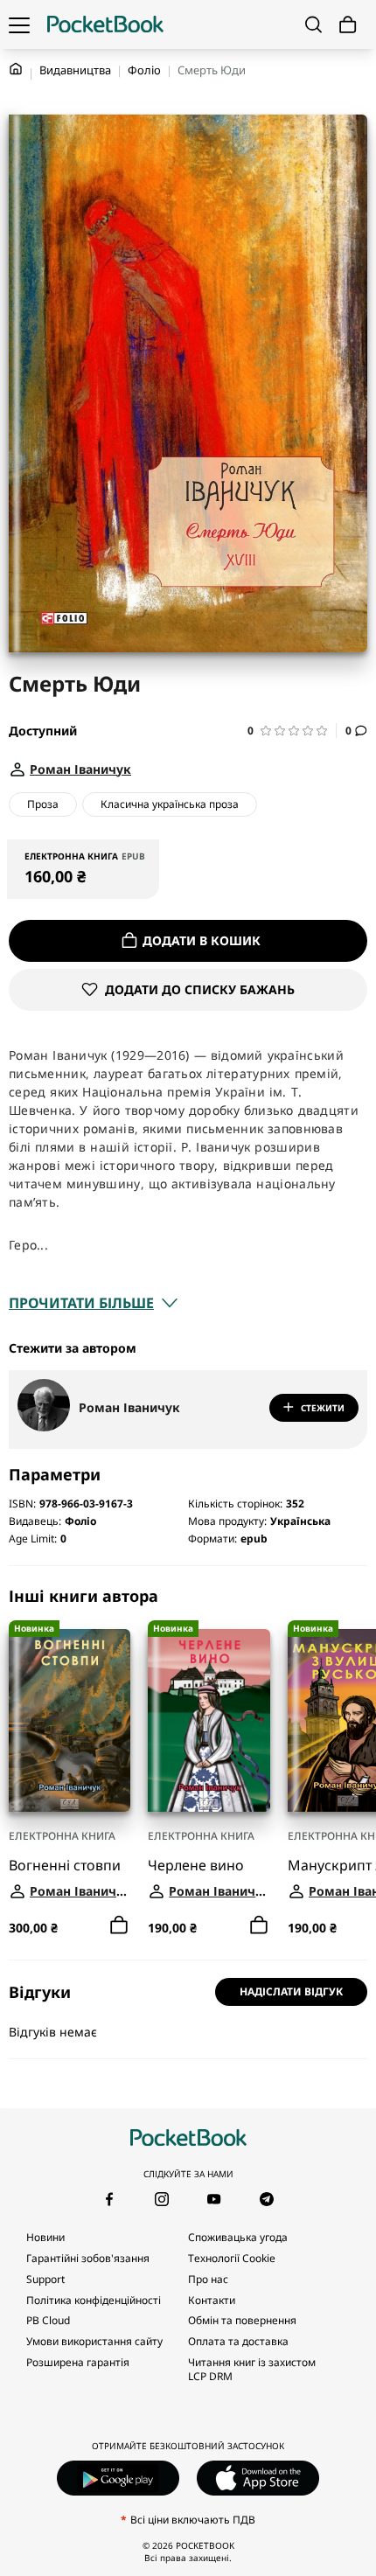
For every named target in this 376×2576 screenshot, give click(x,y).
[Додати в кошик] (119, 1925)
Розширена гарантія (78, 2362)
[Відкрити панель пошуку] (313, 24)
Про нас (208, 2279)
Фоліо (144, 70)
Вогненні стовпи (65, 1865)
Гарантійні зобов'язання (88, 2258)
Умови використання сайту (94, 2341)
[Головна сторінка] (105, 24)
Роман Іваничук (129, 1407)
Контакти (212, 2300)
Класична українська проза (170, 804)
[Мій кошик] (348, 25)
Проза (43, 804)
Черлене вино (196, 1865)
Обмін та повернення (242, 2320)
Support (45, 2279)
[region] (188, 1763)
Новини (45, 2237)
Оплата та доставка (238, 2341)
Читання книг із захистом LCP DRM (252, 2369)
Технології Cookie (232, 2258)
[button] (292, 731)
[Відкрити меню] (19, 24)
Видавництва (75, 70)
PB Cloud (48, 2320)
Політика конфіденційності (94, 2300)
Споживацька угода (238, 2237)
